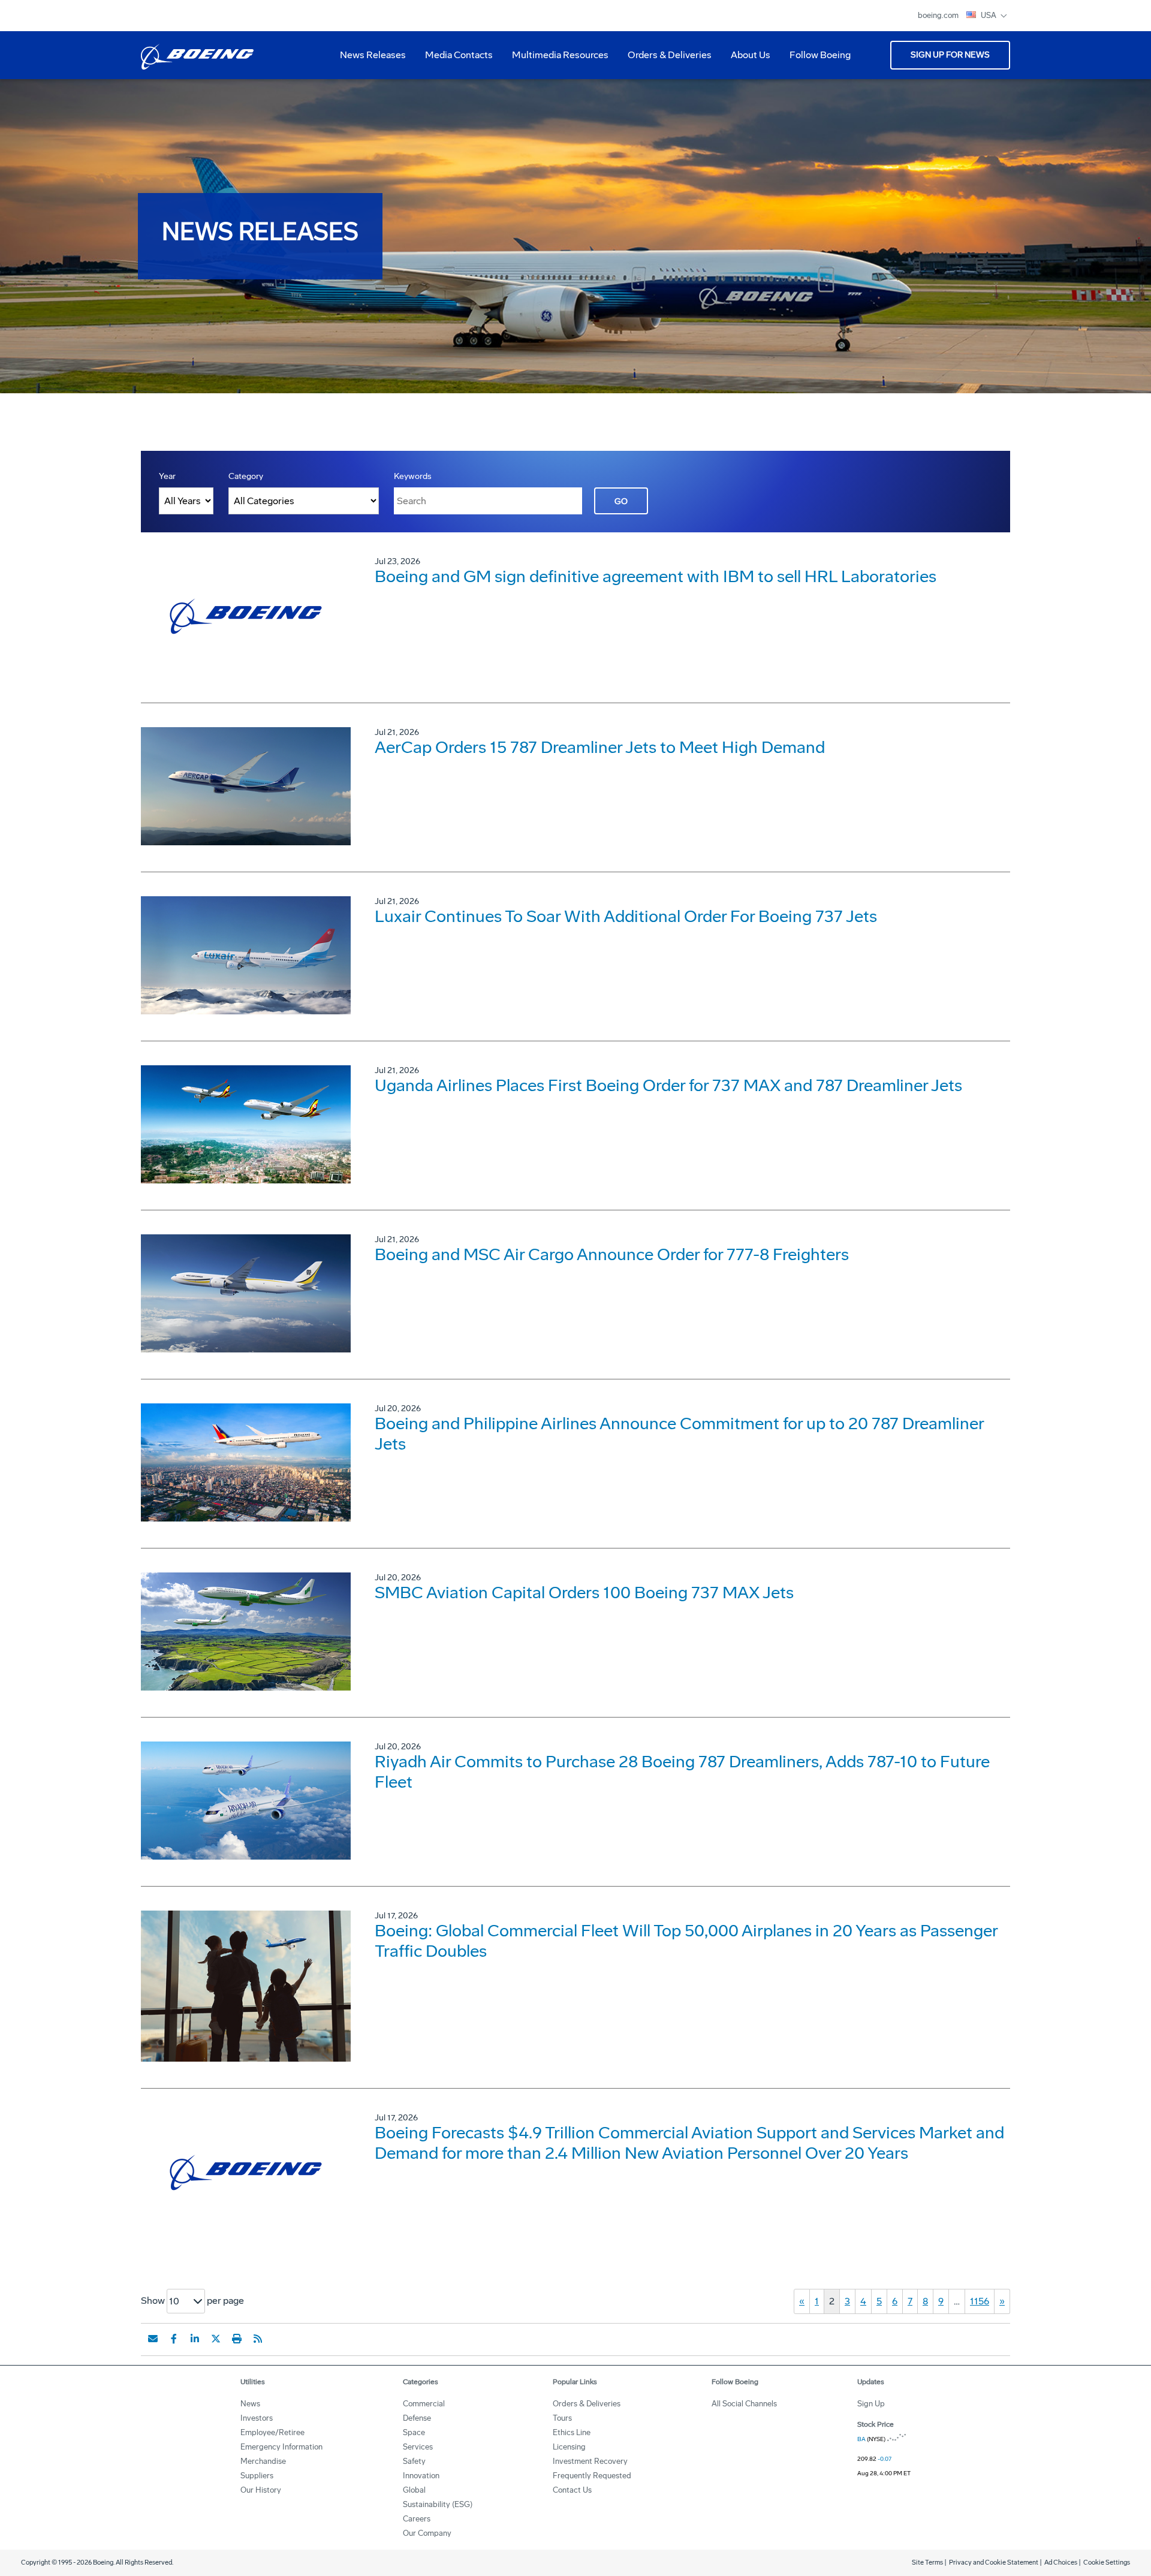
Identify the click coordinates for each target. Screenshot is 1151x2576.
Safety (414, 2461)
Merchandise (263, 2461)
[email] (153, 2339)
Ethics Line (572, 2432)
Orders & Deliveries (665, 59)
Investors (257, 2418)
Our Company (427, 2533)
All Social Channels (744, 2404)
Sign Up (871, 2404)
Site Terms (927, 2563)
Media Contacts (459, 55)
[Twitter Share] (216, 2339)
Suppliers (257, 2476)
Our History (261, 2490)
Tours (562, 2418)
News (250, 2404)
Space (414, 2432)
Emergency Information (281, 2447)
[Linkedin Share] (195, 2339)
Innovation (421, 2476)
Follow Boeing (820, 55)
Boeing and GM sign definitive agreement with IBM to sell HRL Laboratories (656, 576)
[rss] (258, 2339)
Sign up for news (950, 55)
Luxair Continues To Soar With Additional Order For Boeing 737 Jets (626, 916)
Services (418, 2447)
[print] (237, 2339)
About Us (746, 59)
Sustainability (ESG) (438, 2504)
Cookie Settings (1107, 2563)
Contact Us (572, 2490)
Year (167, 476)
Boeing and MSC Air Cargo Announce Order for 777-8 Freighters (612, 1254)
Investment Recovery (590, 2461)
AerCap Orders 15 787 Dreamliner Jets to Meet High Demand (600, 747)
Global (414, 2490)
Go (621, 501)
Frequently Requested (592, 2476)
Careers (417, 2519)
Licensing (569, 2447)
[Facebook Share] (174, 2339)
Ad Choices (1061, 2563)
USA (989, 15)
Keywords (413, 476)
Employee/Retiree (272, 2432)
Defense (417, 2418)
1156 (980, 2301)
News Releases (373, 55)
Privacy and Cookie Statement (994, 2563)
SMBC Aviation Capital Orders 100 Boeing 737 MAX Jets (584, 1593)
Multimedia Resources (555, 59)
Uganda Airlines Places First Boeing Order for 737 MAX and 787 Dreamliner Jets (668, 1085)
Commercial (424, 2404)
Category (246, 476)
